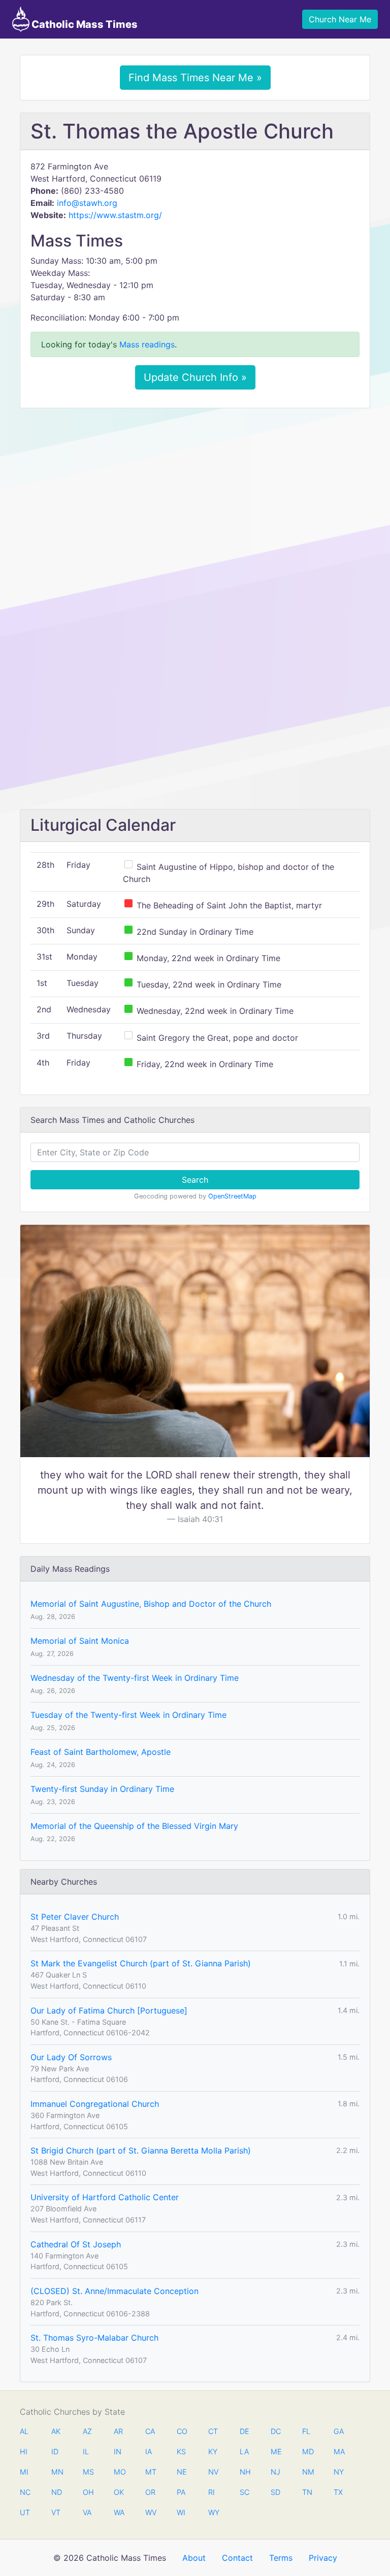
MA (339, 2451)
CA (150, 2431)
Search (195, 1180)
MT (150, 2472)
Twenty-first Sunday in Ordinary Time (102, 1789)
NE (182, 2472)
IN (118, 2451)
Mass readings (147, 344)
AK (56, 2431)
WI (181, 2512)
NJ (275, 2472)
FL (306, 2431)
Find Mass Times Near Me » (195, 78)
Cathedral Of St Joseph (76, 2244)
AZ (87, 2431)
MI (24, 2472)
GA (339, 2431)
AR (118, 2431)
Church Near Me (340, 19)
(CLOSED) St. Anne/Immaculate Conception (115, 2291)
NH (245, 2472)
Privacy (323, 2558)
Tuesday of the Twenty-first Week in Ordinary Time (128, 1715)
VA (87, 2512)
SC (245, 2492)
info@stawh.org (87, 203)
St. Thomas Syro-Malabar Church (94, 2338)
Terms (281, 2558)
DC (276, 2431)
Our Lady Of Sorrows (71, 2057)
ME (276, 2451)
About (194, 2558)
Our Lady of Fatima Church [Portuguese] (109, 2010)
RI (212, 2492)
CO (182, 2431)
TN (307, 2492)
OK (119, 2492)
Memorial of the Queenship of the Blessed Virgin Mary (134, 1826)
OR (150, 2492)
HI (24, 2451)
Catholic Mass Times (84, 24)
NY (339, 2472)
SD (275, 2492)
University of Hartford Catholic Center (105, 2197)
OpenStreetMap (232, 1196)
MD (307, 2451)
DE (245, 2431)
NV (213, 2472)
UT (25, 2512)
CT (213, 2431)
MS (88, 2472)
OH (88, 2492)
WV (150, 2512)
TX (338, 2492)
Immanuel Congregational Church (95, 2104)
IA (149, 2451)
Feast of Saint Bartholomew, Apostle (101, 1752)
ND (56, 2492)
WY (213, 2512)
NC (25, 2492)
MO (119, 2472)
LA (244, 2451)
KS (181, 2451)
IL (86, 2451)
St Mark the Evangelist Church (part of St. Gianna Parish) (141, 1963)
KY (213, 2451)
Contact (237, 2558)
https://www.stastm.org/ (115, 215)
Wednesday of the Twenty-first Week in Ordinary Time (135, 1678)
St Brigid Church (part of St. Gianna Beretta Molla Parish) (141, 2150)
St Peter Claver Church (75, 1917)
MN (56, 2472)
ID (55, 2451)
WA (119, 2512)
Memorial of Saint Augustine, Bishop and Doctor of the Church (151, 1604)
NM (307, 2472)
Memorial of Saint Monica (80, 1641)
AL (24, 2431)
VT (56, 2512)
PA (181, 2492)
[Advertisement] (195, 491)
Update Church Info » (195, 377)
